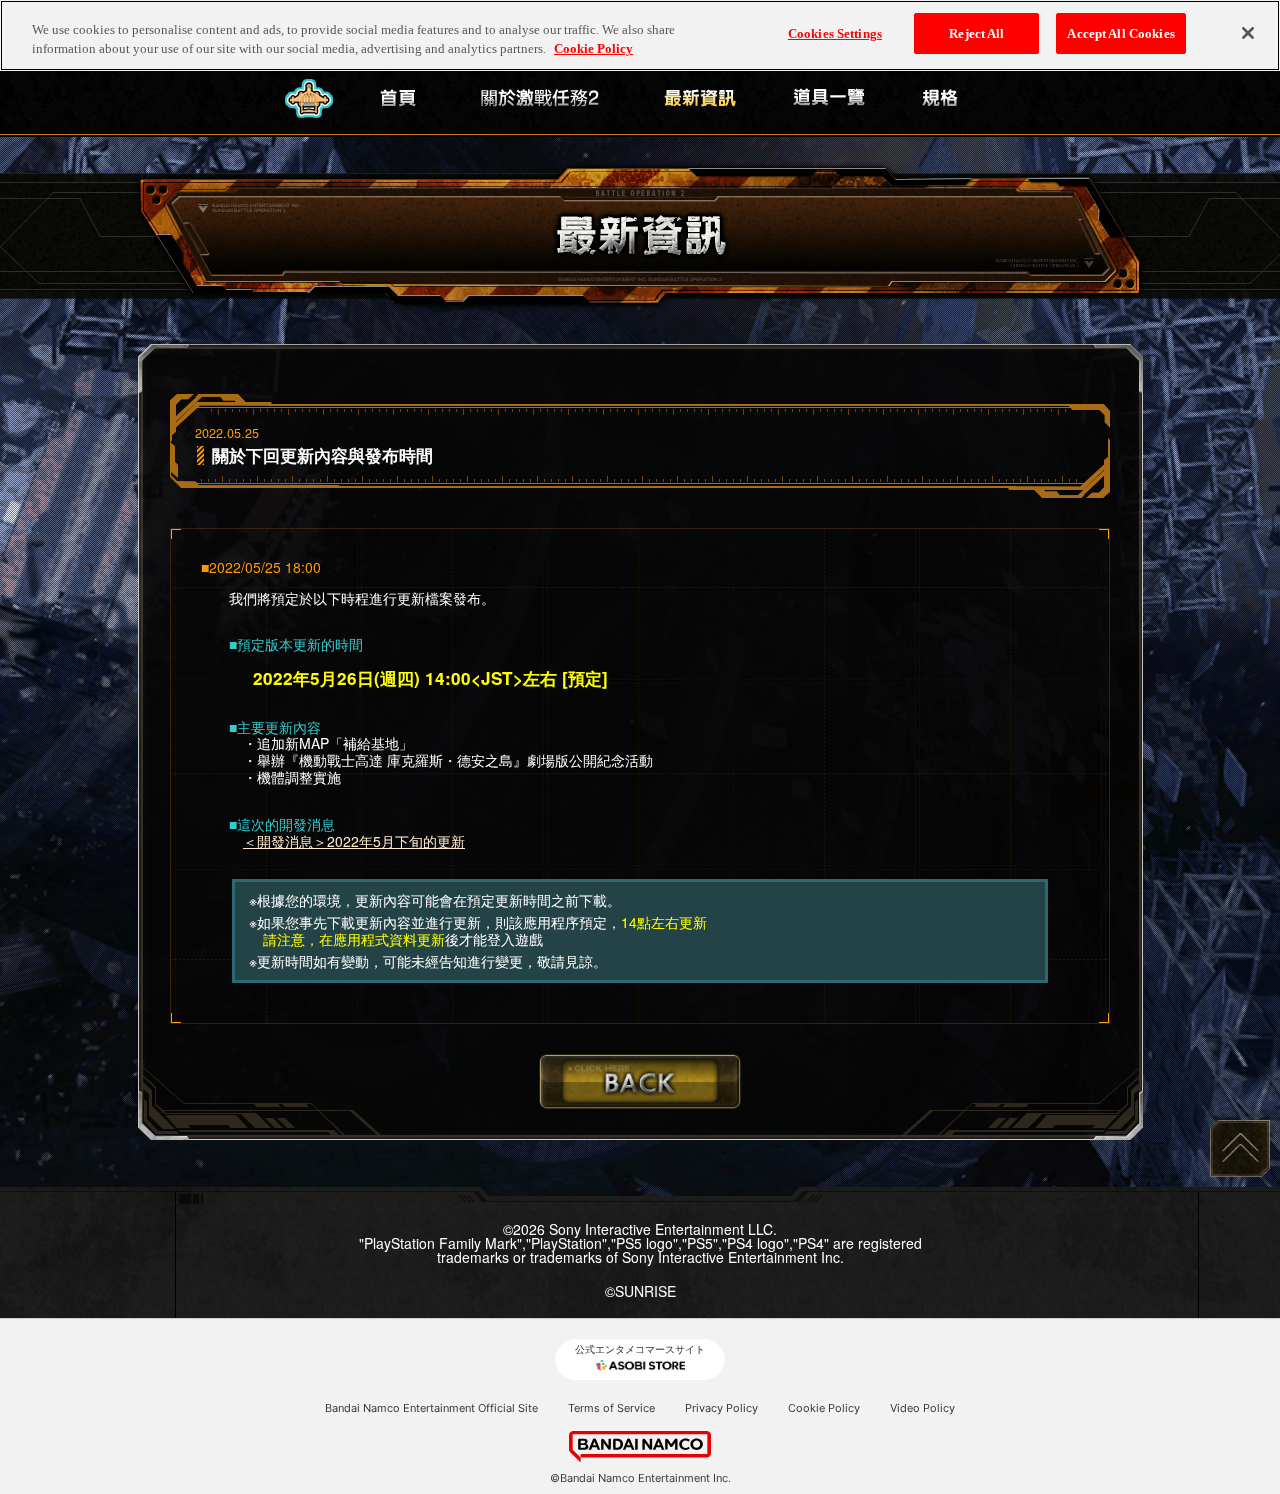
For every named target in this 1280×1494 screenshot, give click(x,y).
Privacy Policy (721, 1408)
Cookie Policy (824, 1408)
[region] (640, 35)
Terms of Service (611, 1408)
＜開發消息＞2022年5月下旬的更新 (354, 841)
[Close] (1248, 33)
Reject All (976, 33)
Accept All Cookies (1120, 33)
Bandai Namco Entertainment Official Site (431, 1408)
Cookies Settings (835, 33)
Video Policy (922, 1408)
